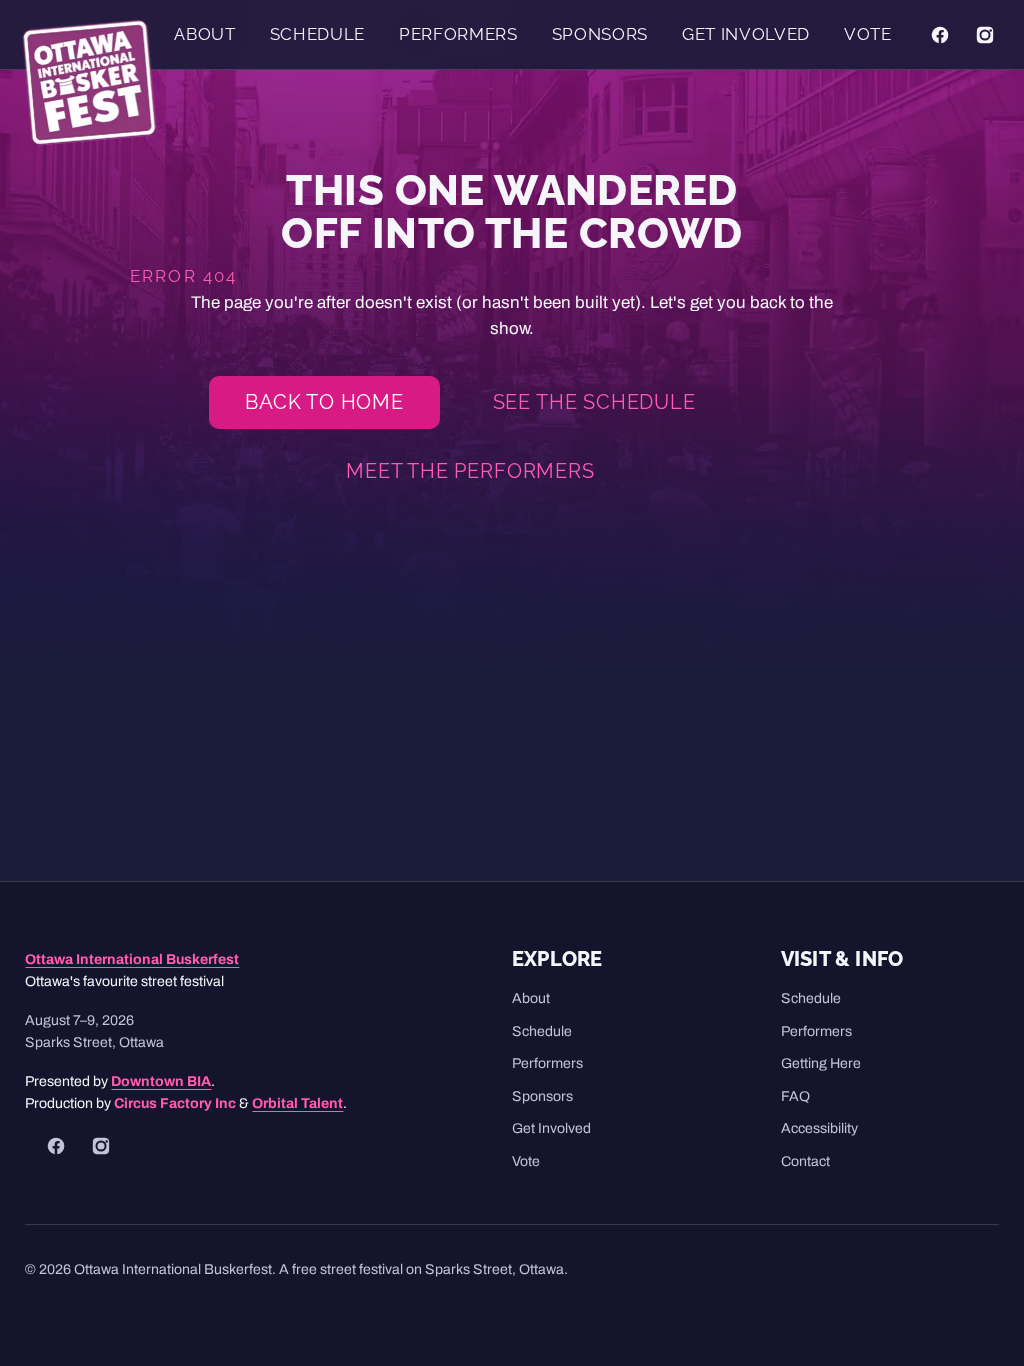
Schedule (317, 34)
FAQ (795, 1096)
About (204, 34)
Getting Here (821, 1063)
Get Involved (746, 34)
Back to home (324, 402)
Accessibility (819, 1128)
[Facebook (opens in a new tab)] (940, 34)
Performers (458, 34)
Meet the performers (470, 471)
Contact (805, 1161)
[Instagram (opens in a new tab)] (985, 34)
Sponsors (600, 34)
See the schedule (594, 402)
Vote (868, 34)
